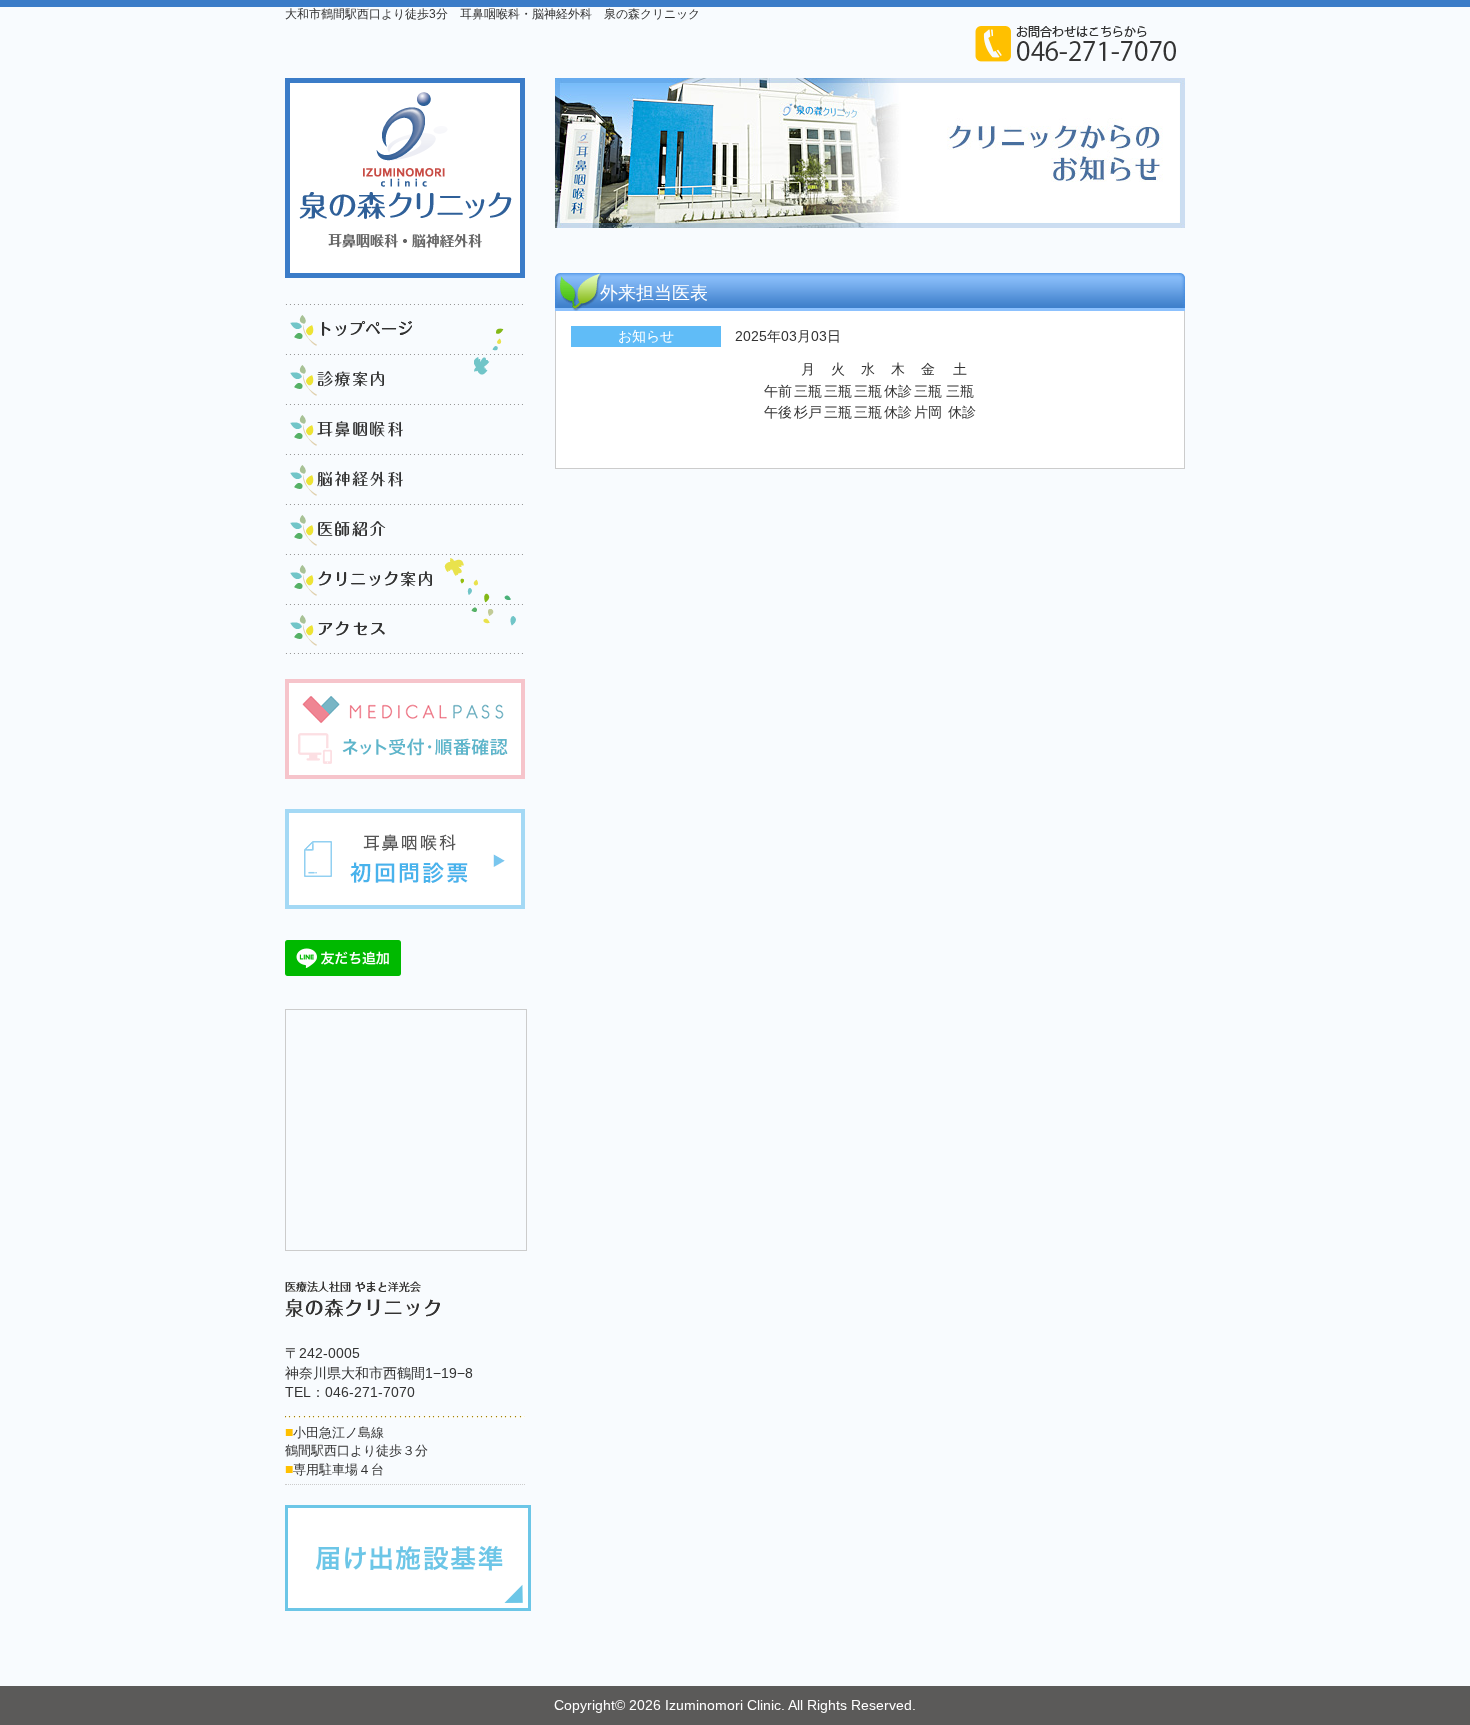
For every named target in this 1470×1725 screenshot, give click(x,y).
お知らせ (646, 336)
